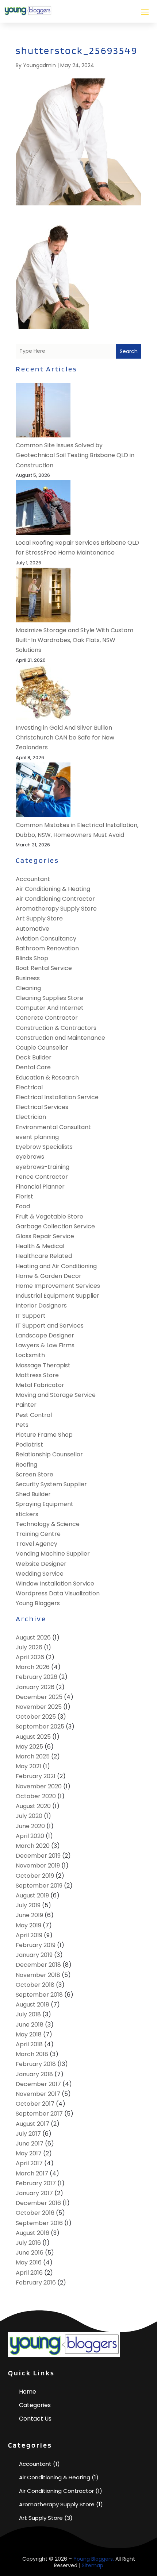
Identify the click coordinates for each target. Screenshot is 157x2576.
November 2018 (38, 1975)
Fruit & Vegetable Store (49, 1216)
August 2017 (32, 2124)
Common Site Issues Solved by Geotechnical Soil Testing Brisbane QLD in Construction (75, 455)
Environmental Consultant (53, 1127)
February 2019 (36, 1945)
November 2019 (38, 1866)
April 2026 (30, 1657)
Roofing (26, 1465)
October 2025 (36, 1717)
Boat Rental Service (44, 968)
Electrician (31, 1117)
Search (129, 351)
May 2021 (28, 1766)
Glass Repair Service (45, 1236)
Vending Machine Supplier (53, 1554)
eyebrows (30, 1157)
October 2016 (35, 2213)
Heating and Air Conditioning (56, 1266)
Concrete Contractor (47, 1018)
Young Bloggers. (94, 2559)
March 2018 (32, 2054)
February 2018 (36, 2064)
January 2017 (34, 2193)
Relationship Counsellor (49, 1454)
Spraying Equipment (45, 1504)
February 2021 (36, 1776)
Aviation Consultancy (46, 939)
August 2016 (32, 2233)
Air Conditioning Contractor (55, 899)
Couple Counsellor (42, 1048)
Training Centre (38, 1534)
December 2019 (38, 1856)
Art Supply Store (39, 918)
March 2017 (32, 2173)
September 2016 (39, 2223)
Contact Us (35, 2419)
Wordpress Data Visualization (58, 1593)
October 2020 (36, 1796)
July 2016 (28, 2243)
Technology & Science (48, 1524)
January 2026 (35, 1687)
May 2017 (29, 2153)
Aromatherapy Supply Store (56, 909)
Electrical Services (42, 1107)
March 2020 (33, 1846)
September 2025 (40, 1727)
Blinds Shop (32, 958)
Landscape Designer (45, 1335)
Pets (22, 1425)
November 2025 (39, 1707)
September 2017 (39, 2114)
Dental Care (33, 1067)
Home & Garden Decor (49, 1276)
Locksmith (30, 1355)
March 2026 (33, 1667)
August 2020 (33, 1806)
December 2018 (38, 1965)
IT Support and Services (50, 1326)
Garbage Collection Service (55, 1226)
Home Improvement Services (58, 1286)
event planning (37, 1137)
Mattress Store (37, 1375)
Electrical (29, 1087)
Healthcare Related (44, 1256)
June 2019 (29, 1915)
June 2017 (30, 2144)
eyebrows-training (43, 1167)
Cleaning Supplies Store (49, 998)
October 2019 (35, 1876)
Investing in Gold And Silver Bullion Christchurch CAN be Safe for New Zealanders (65, 737)
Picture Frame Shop (44, 1435)
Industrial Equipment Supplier (58, 1296)
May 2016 (29, 2262)
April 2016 (29, 2273)
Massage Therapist (43, 1365)
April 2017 (29, 2163)
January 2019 (34, 1955)
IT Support (31, 1316)
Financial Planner (40, 1187)
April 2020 (30, 1836)
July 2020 (29, 1816)
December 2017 (38, 2084)
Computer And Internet (50, 1008)
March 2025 (33, 1756)
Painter (26, 1405)
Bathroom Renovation (47, 948)
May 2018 (29, 2034)
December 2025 (39, 1697)
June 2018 (30, 2025)
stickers (27, 1514)
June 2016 (30, 2253)
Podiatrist (29, 1445)
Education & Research (47, 1077)
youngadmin (39, 65)
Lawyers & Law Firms (45, 1345)
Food (23, 1206)
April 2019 (29, 1935)
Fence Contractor (42, 1177)
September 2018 (39, 1995)
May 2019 (28, 1925)
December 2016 (38, 2203)
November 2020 (39, 1786)
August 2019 (32, 1895)
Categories (35, 2405)
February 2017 (36, 2183)
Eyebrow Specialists (44, 1147)
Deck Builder (34, 1057)
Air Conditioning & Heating (53, 889)
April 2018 (29, 2044)
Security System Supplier (51, 1484)
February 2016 (36, 2283)
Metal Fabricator (40, 1385)
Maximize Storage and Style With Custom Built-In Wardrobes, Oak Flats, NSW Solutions (74, 640)
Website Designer (41, 1564)
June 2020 (30, 1826)
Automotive (32, 929)
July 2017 (28, 2134)
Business (28, 978)
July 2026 (29, 1647)
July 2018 (28, 2014)
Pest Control (34, 1415)
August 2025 (33, 1737)
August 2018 (32, 2005)
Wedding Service (40, 1574)
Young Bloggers (38, 1603)
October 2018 (35, 1985)
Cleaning (28, 988)
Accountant (33, 879)
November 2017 (38, 2094)
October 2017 (35, 2104)
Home (28, 2392)
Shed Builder (33, 1494)
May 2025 (29, 1747)
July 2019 (28, 1905)
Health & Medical (40, 1246)
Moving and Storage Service (56, 1395)
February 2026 (37, 1677)
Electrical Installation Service (57, 1097)
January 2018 (34, 2074)
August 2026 (33, 1637)
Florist (24, 1196)
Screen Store (35, 1474)
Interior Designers (41, 1306)
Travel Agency (37, 1544)
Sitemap (93, 2565)
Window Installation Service (55, 1584)
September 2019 (39, 1886)
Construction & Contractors (56, 1028)
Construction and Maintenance (60, 1038)
